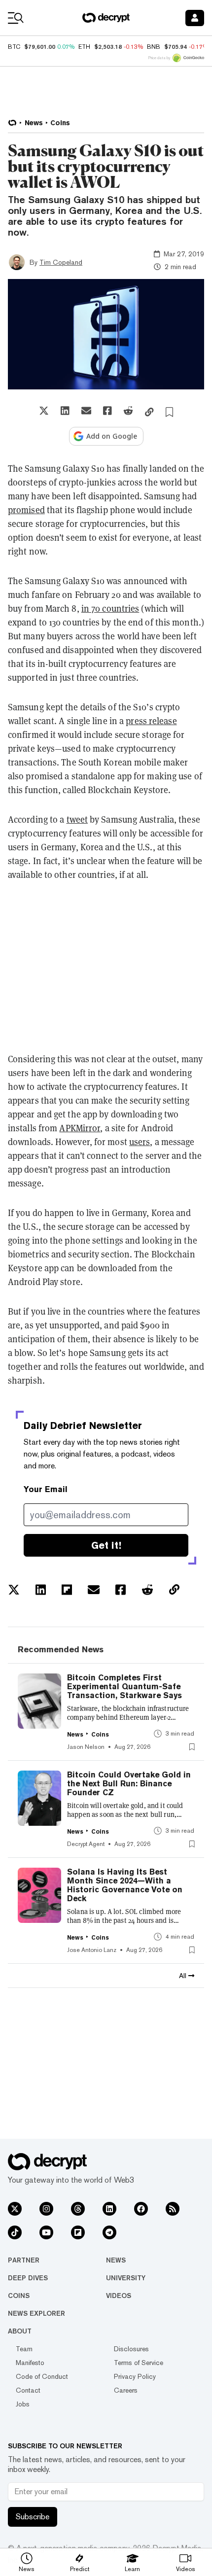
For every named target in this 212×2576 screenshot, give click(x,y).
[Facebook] (141, 2209)
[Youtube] (46, 2232)
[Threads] (78, 2209)
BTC (14, 47)
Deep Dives (28, 2278)
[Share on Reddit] (128, 411)
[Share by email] (86, 411)
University (126, 2278)
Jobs (23, 2404)
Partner (24, 2260)
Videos (119, 2296)
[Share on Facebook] (107, 411)
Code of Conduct (42, 2376)
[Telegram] (109, 2232)
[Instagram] (46, 2209)
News (116, 2260)
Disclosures (131, 2349)
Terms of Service (139, 2363)
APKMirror (80, 1128)
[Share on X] (44, 411)
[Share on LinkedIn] (65, 411)
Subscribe (33, 2517)
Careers (126, 2390)
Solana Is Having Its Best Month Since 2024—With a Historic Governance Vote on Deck (125, 1885)
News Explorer (36, 2313)
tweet (77, 819)
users (140, 1142)
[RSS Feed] (173, 2209)
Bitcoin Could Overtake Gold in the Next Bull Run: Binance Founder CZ (129, 1784)
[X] (15, 2209)
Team (24, 2349)
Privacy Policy (135, 2376)
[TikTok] (15, 2232)
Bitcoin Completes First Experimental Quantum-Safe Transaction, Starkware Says (124, 1687)
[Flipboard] (78, 2232)
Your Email (46, 1489)
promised (26, 510)
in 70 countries (110, 608)
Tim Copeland (61, 262)
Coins (19, 2296)
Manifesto (30, 2363)
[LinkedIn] (109, 2209)
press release (151, 721)
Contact (28, 2390)
